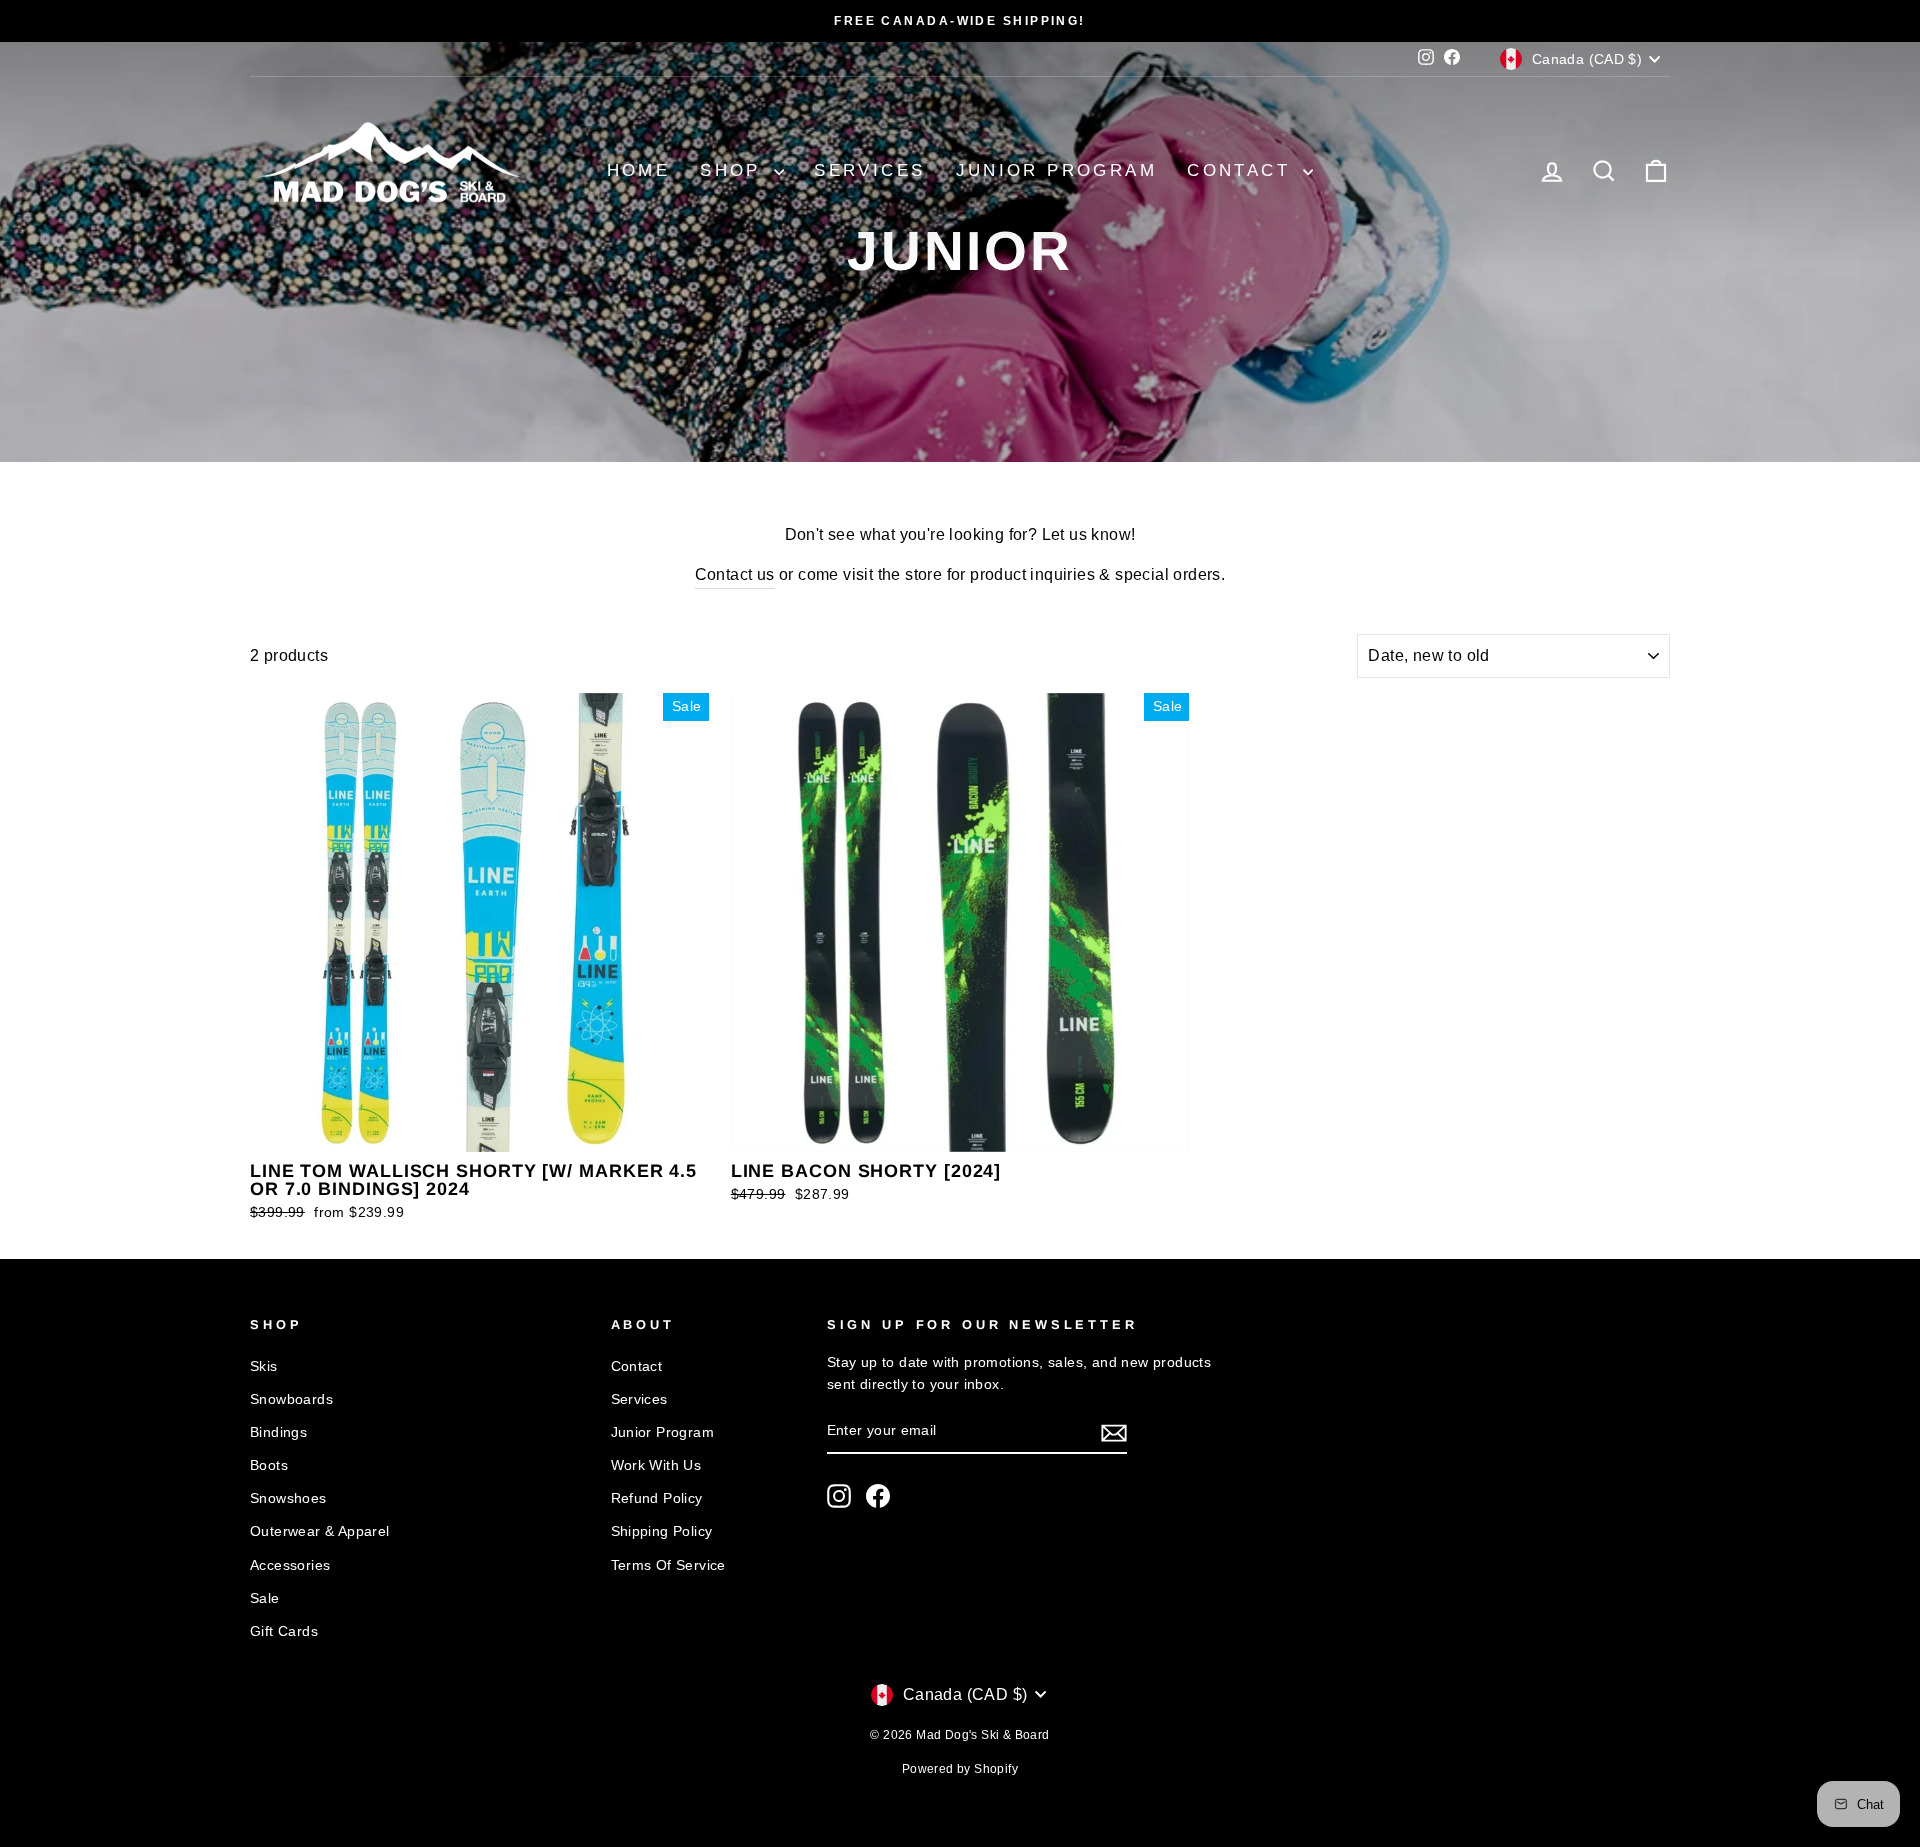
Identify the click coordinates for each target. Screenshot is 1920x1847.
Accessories (290, 1565)
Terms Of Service (668, 1565)
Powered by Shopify (960, 1769)
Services (869, 170)
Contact (1242, 170)
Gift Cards (284, 1631)
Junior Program (1057, 170)
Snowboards (291, 1399)
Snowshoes (288, 1498)
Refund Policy (657, 1498)
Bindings (278, 1432)
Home (639, 170)
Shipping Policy (662, 1531)
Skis (264, 1366)
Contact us (735, 574)
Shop (734, 170)
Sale (265, 1598)
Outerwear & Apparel (320, 1531)
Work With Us (656, 1465)
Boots (269, 1465)
